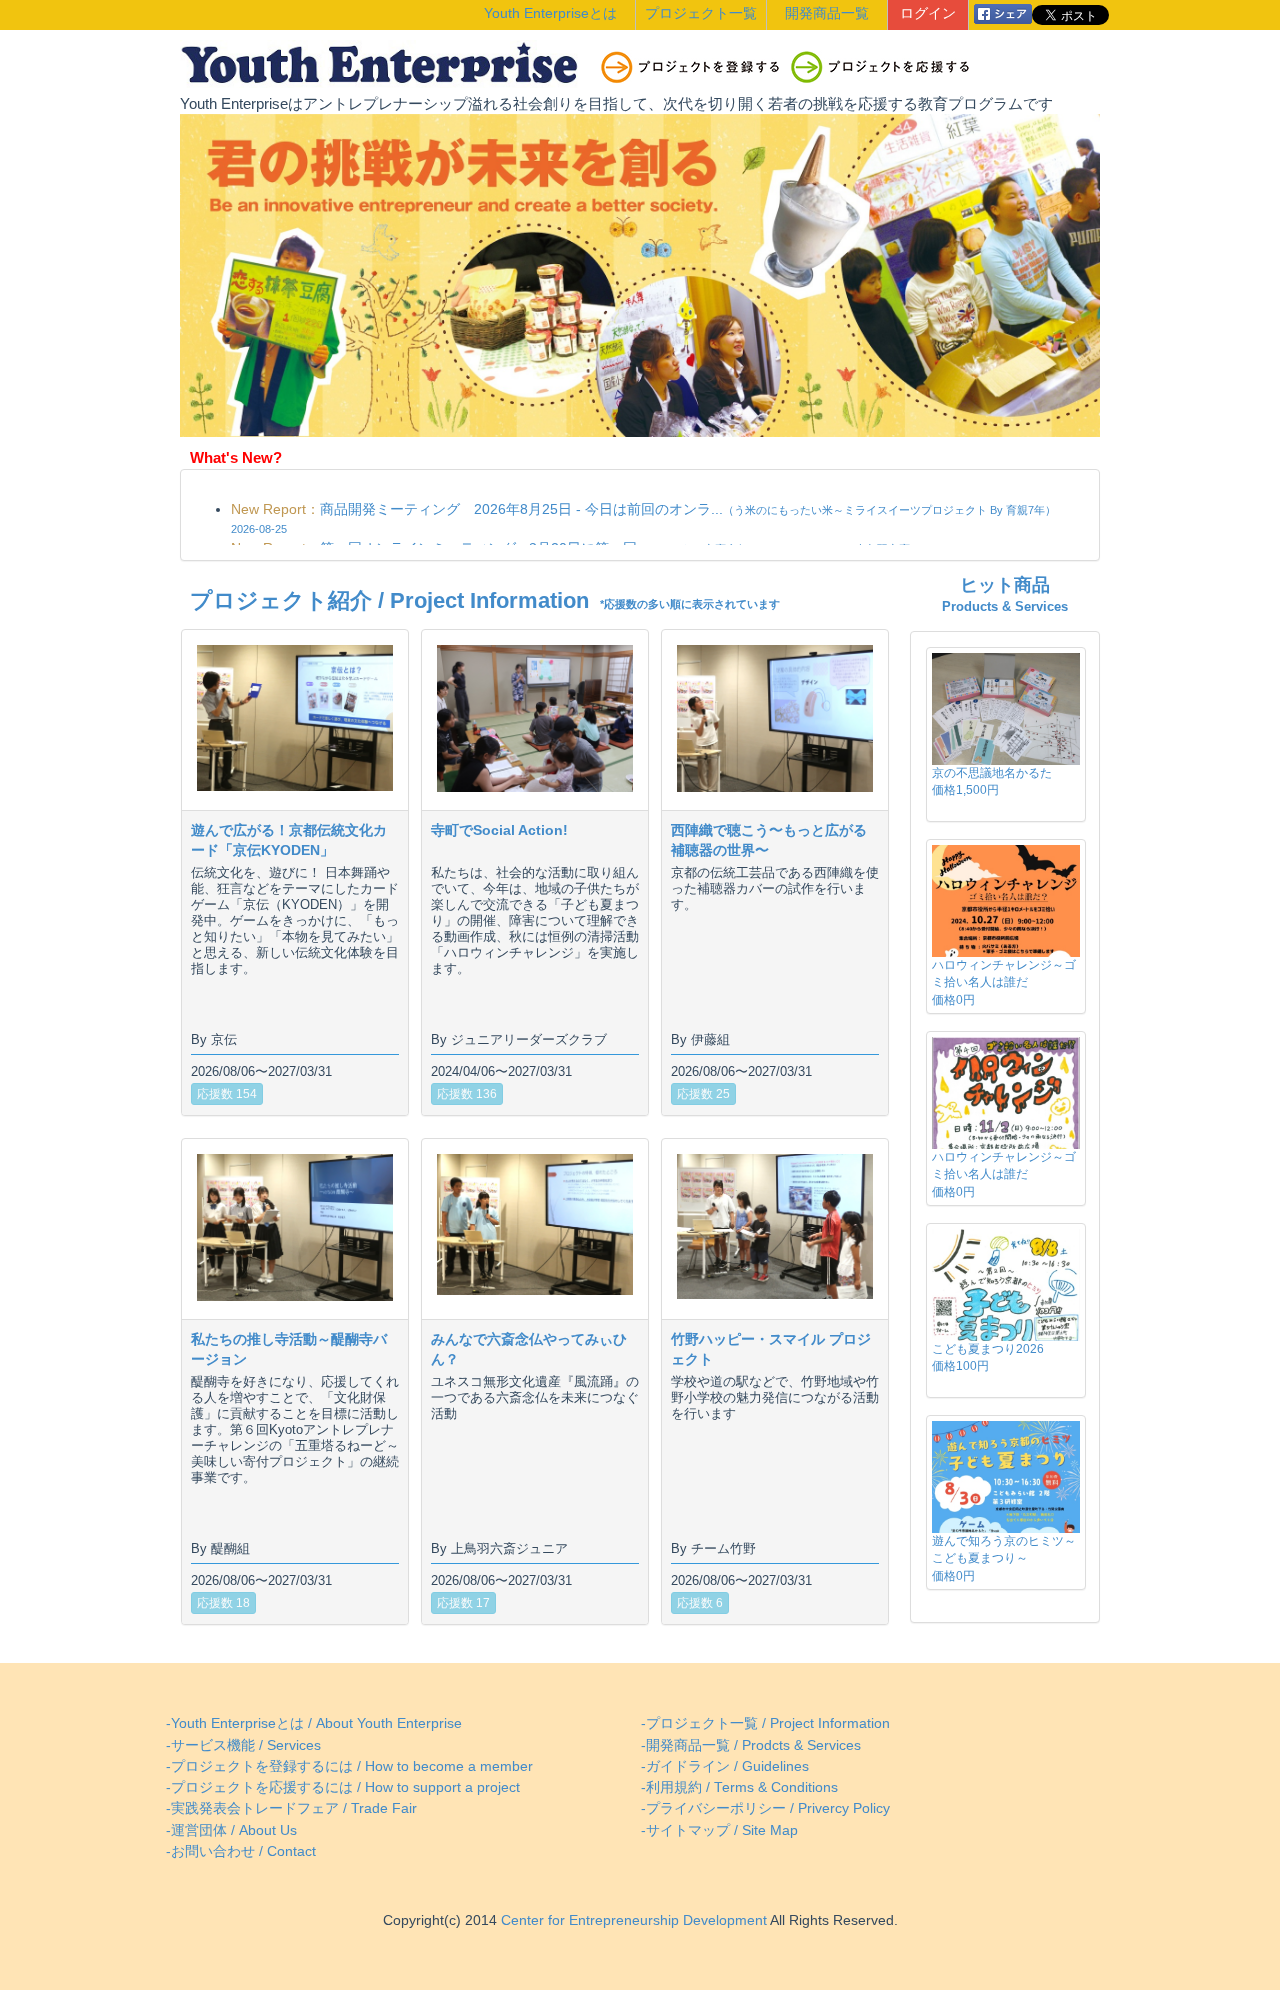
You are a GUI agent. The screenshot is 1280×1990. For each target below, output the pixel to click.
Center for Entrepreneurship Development (632, 1920)
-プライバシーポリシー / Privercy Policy (765, 1808)
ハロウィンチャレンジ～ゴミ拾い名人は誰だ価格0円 (1004, 982)
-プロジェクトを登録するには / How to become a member (349, 1766)
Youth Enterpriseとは (550, 13)
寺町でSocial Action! (499, 830)
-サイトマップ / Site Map (719, 1830)
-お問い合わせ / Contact (241, 1851)
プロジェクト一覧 (701, 13)
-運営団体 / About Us (231, 1830)
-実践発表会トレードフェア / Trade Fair (291, 1808)
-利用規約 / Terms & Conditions (739, 1787)
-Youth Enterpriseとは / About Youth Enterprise (314, 1723)
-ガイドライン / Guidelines (725, 1766)
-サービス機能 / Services (243, 1745)
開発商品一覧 (827, 13)
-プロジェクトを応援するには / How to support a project (343, 1787)
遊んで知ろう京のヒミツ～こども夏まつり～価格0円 (1004, 1558)
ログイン (928, 13)
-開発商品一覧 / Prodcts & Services (751, 1745)
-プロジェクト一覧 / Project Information (765, 1723)
